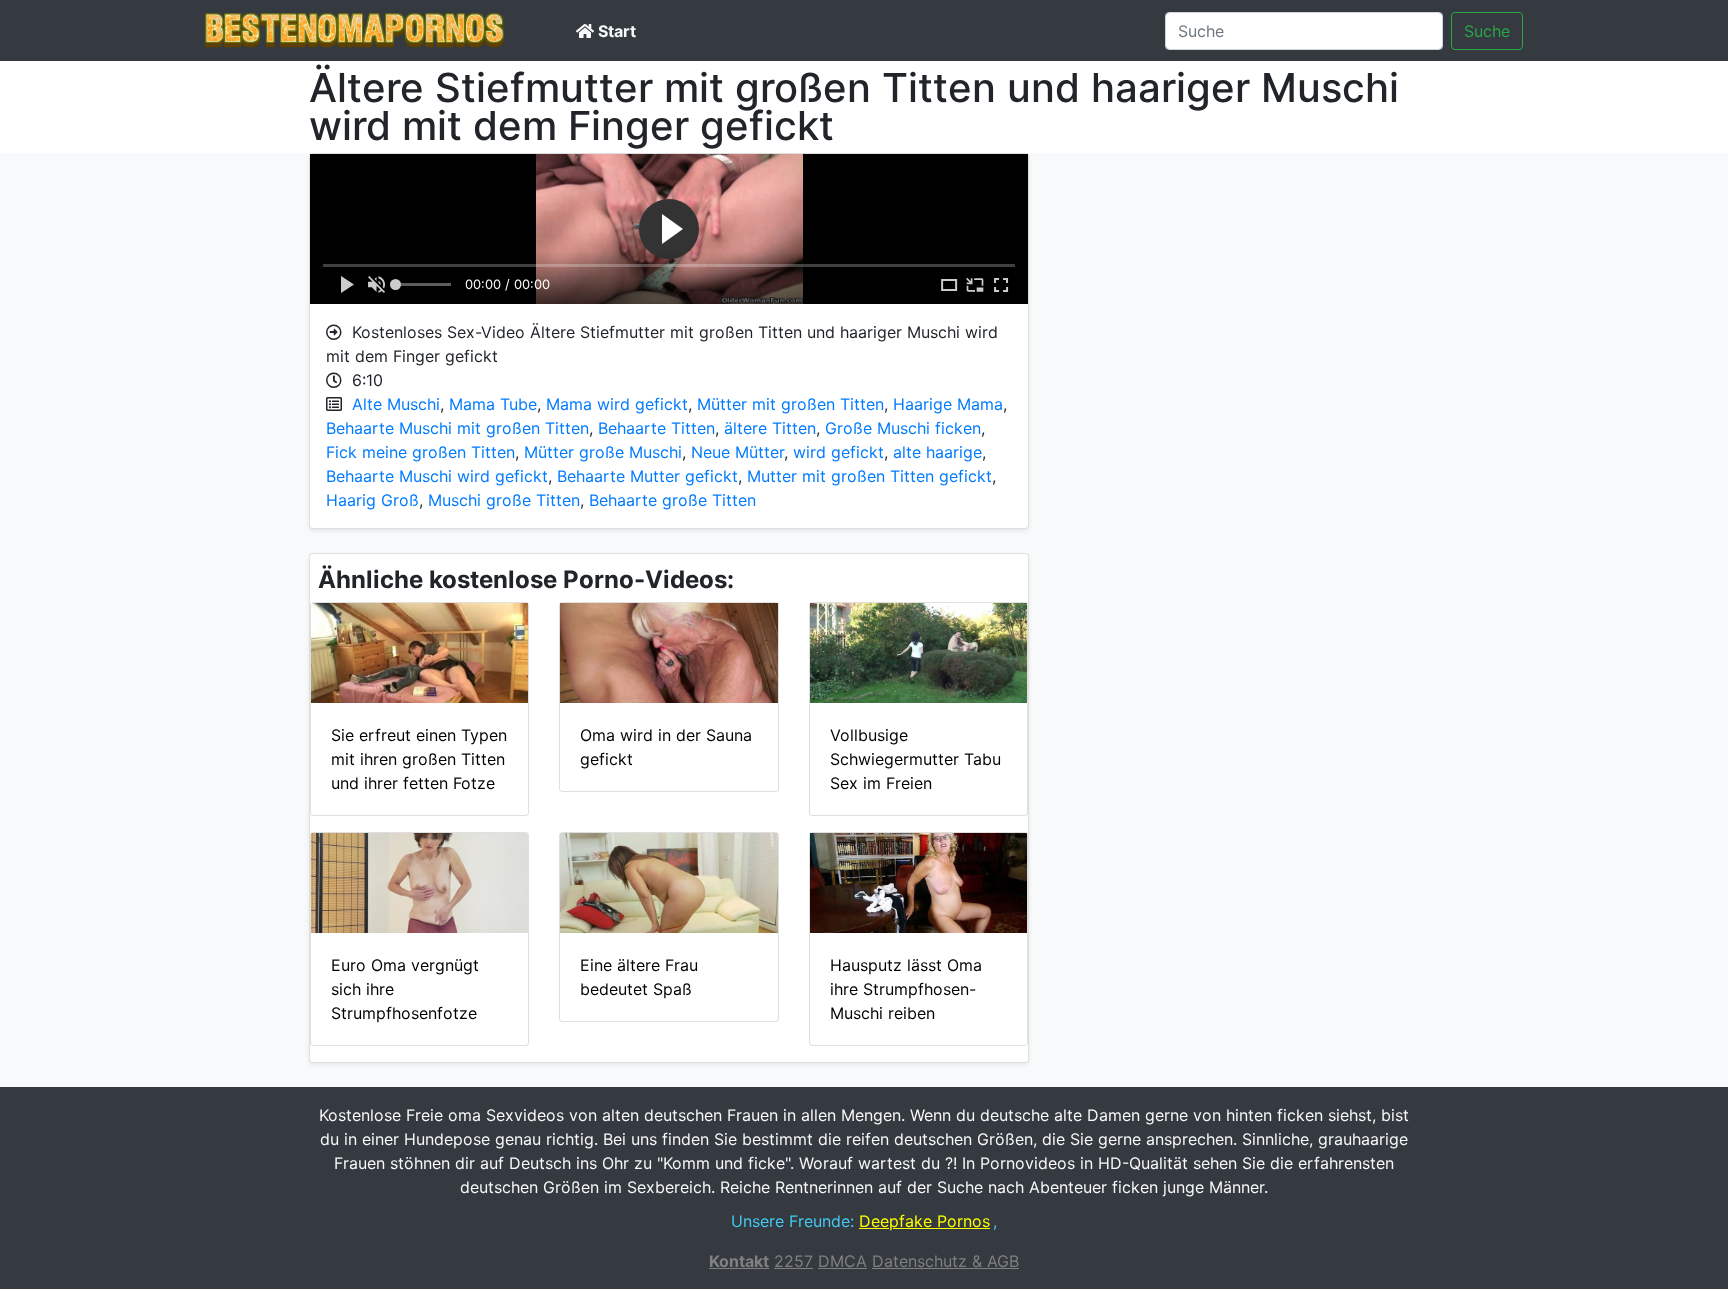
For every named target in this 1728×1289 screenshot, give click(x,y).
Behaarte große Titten (672, 500)
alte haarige (937, 452)
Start (615, 31)
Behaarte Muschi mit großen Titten (457, 428)
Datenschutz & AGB (945, 1261)
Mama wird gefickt (617, 404)
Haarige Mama (948, 404)
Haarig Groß (372, 500)
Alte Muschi (396, 404)
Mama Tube (493, 404)
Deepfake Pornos (924, 1221)
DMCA (842, 1261)
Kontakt (739, 1261)
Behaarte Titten (656, 428)
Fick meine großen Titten (420, 452)
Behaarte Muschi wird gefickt (437, 476)
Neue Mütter (737, 452)
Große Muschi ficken (903, 428)
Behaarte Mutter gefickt (647, 476)
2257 (793, 1261)
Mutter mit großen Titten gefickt (869, 476)
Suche (1487, 31)
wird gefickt (838, 452)
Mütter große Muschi (603, 452)
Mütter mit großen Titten (790, 404)
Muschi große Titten (504, 500)
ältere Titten (770, 428)
